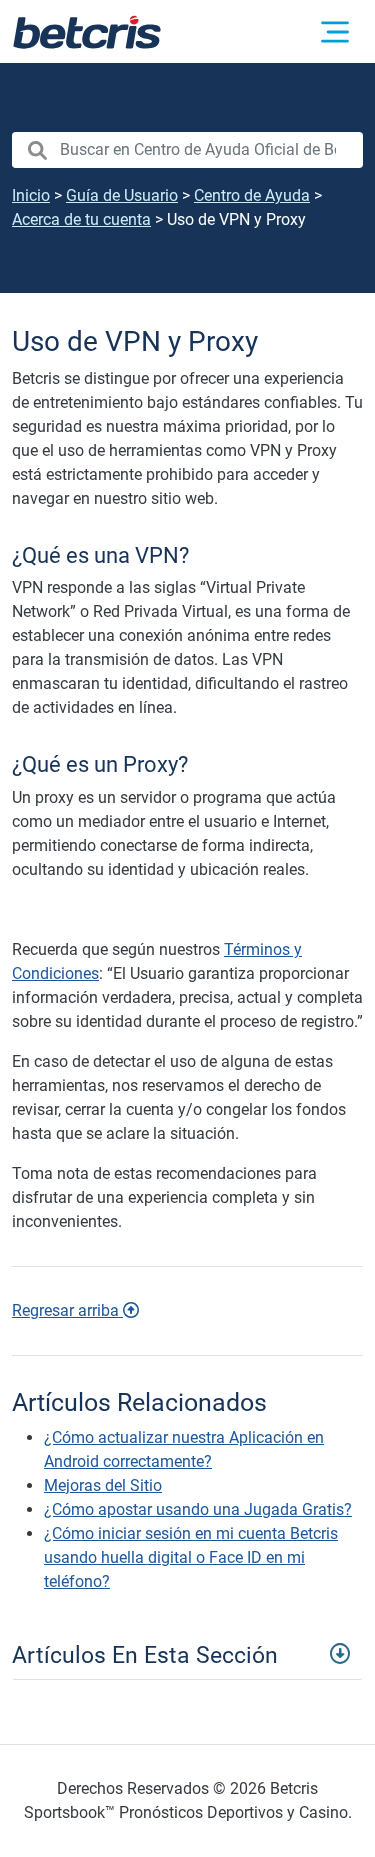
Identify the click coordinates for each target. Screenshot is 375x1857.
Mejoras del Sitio (103, 1485)
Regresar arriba (67, 1310)
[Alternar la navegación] (335, 32)
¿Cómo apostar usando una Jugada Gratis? (198, 1509)
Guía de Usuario (122, 195)
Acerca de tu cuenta (81, 219)
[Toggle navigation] (187, 1653)
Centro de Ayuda (252, 195)
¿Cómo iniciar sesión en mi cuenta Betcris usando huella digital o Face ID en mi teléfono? (191, 1557)
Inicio (31, 195)
